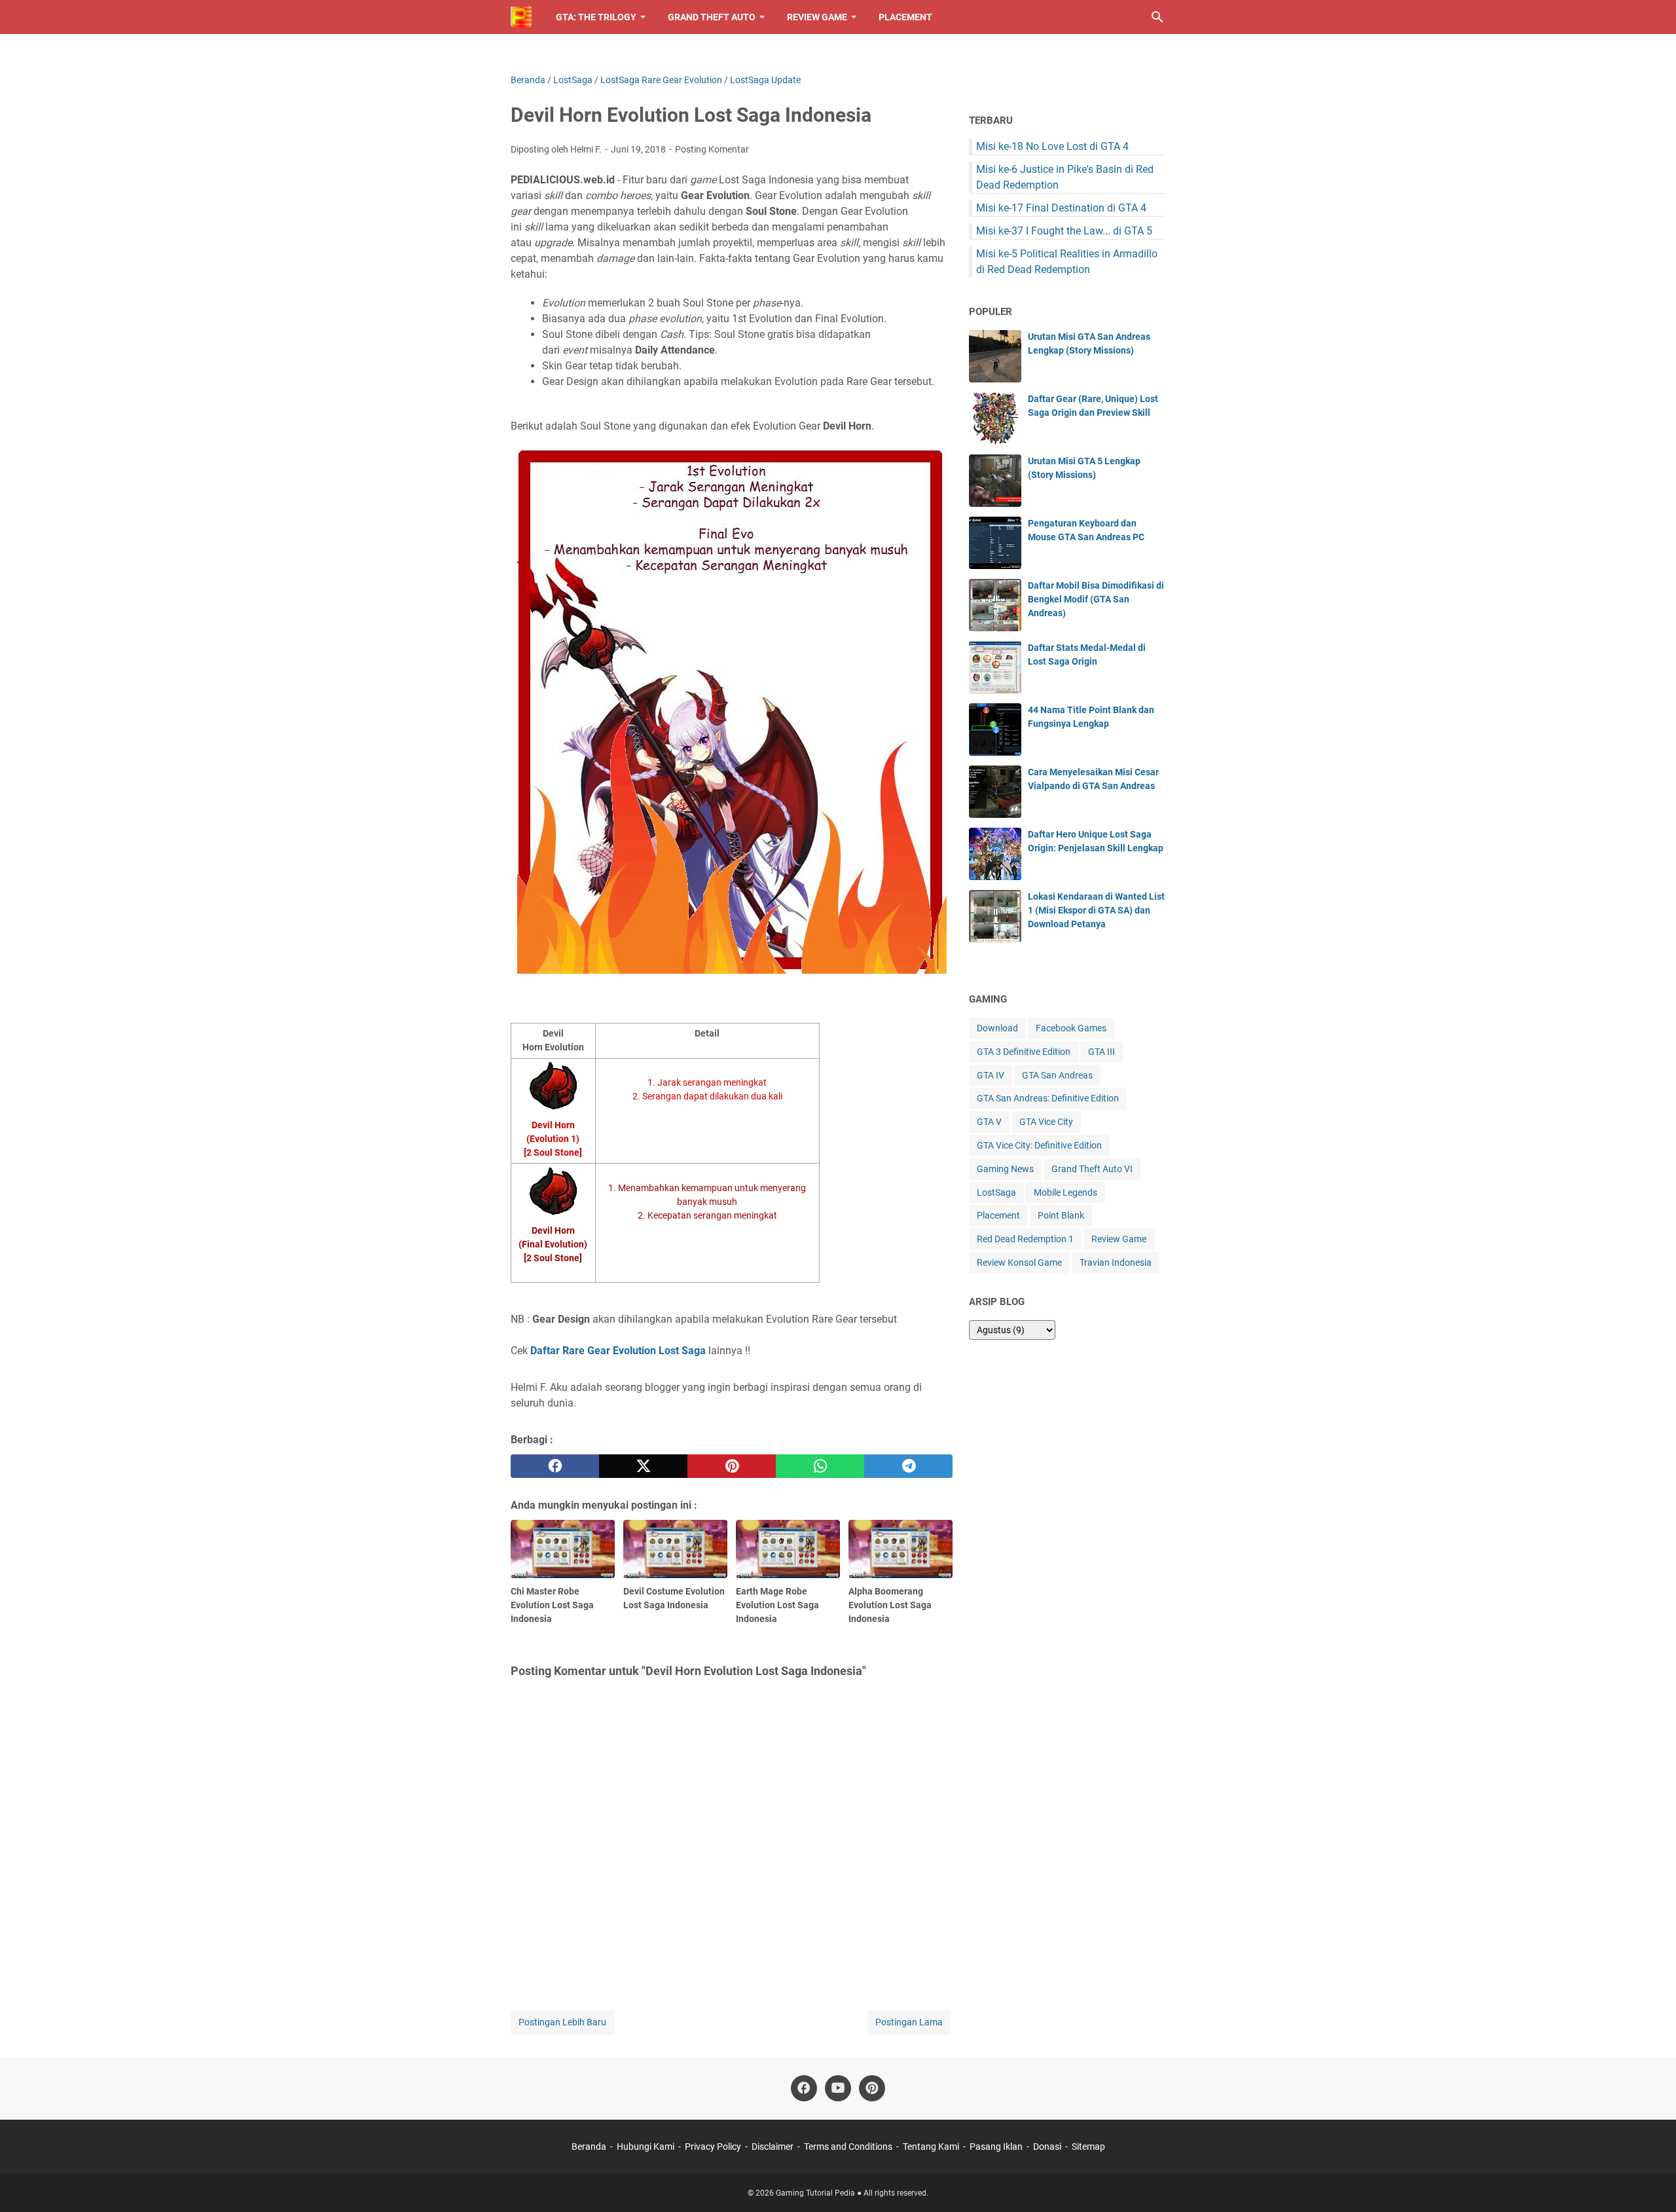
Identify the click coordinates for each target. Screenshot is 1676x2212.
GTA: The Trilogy (596, 17)
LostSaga (996, 1192)
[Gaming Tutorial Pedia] (521, 17)
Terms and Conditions (848, 2147)
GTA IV (991, 1075)
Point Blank (1061, 1215)
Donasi (1047, 2147)
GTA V (989, 1122)
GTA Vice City (1046, 1122)
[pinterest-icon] (872, 2088)
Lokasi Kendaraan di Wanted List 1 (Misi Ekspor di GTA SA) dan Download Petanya (1096, 910)
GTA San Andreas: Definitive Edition (1048, 1098)
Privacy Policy (713, 2147)
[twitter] (643, 1466)
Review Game (817, 17)
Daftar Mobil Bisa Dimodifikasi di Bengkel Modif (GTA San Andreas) (1096, 599)
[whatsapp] (820, 1466)
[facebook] (555, 1466)
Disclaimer (773, 2147)
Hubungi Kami (646, 2147)
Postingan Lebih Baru (562, 2022)
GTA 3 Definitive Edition (1024, 1052)
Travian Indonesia (1116, 1263)
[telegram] (908, 1466)
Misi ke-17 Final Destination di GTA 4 (1061, 208)
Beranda (589, 2147)
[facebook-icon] (804, 2088)
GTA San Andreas (1057, 1075)
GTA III (1102, 1052)
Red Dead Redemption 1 (1025, 1239)
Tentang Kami (931, 2147)
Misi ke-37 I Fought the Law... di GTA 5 (1064, 231)
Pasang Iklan (996, 2147)
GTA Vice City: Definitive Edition (1039, 1145)
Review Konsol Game (1019, 1263)
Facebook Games (1071, 1028)
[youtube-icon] (838, 2088)
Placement (905, 17)
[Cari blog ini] (1157, 17)
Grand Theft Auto (712, 17)
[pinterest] (732, 1466)
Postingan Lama (909, 2022)
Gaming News (1005, 1169)
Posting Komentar (712, 149)
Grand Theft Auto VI (1092, 1169)
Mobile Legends (1066, 1192)
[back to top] (1650, 2183)
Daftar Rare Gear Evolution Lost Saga (618, 1351)
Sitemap (1088, 2147)
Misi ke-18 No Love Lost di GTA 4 (1052, 146)
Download (997, 1028)
